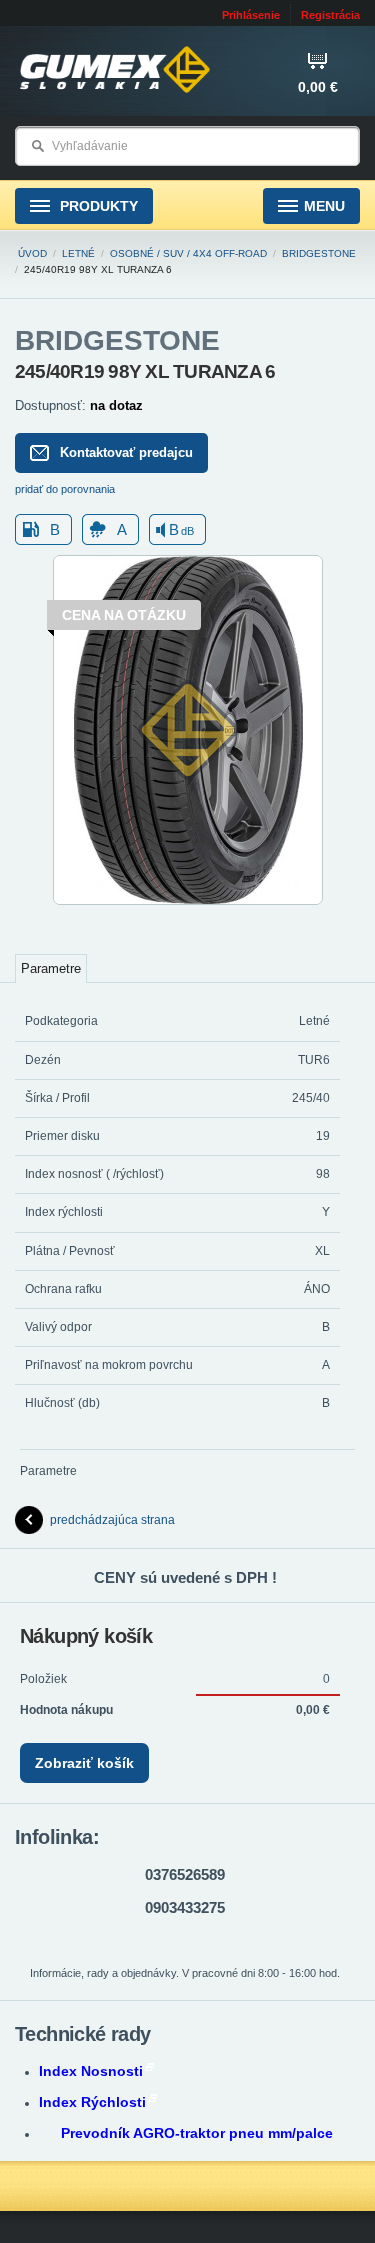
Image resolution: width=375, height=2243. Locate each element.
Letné (78, 253)
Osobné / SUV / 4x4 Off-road (188, 253)
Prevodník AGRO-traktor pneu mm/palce (197, 2133)
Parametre (51, 968)
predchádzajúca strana (112, 1520)
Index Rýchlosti (92, 2102)
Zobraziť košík (84, 1763)
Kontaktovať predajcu (126, 452)
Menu (324, 206)
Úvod (32, 253)
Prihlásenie (251, 15)
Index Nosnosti (91, 2071)
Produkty (97, 206)
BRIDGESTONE (319, 253)
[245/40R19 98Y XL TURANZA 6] (188, 901)
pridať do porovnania (65, 489)
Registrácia (330, 15)
